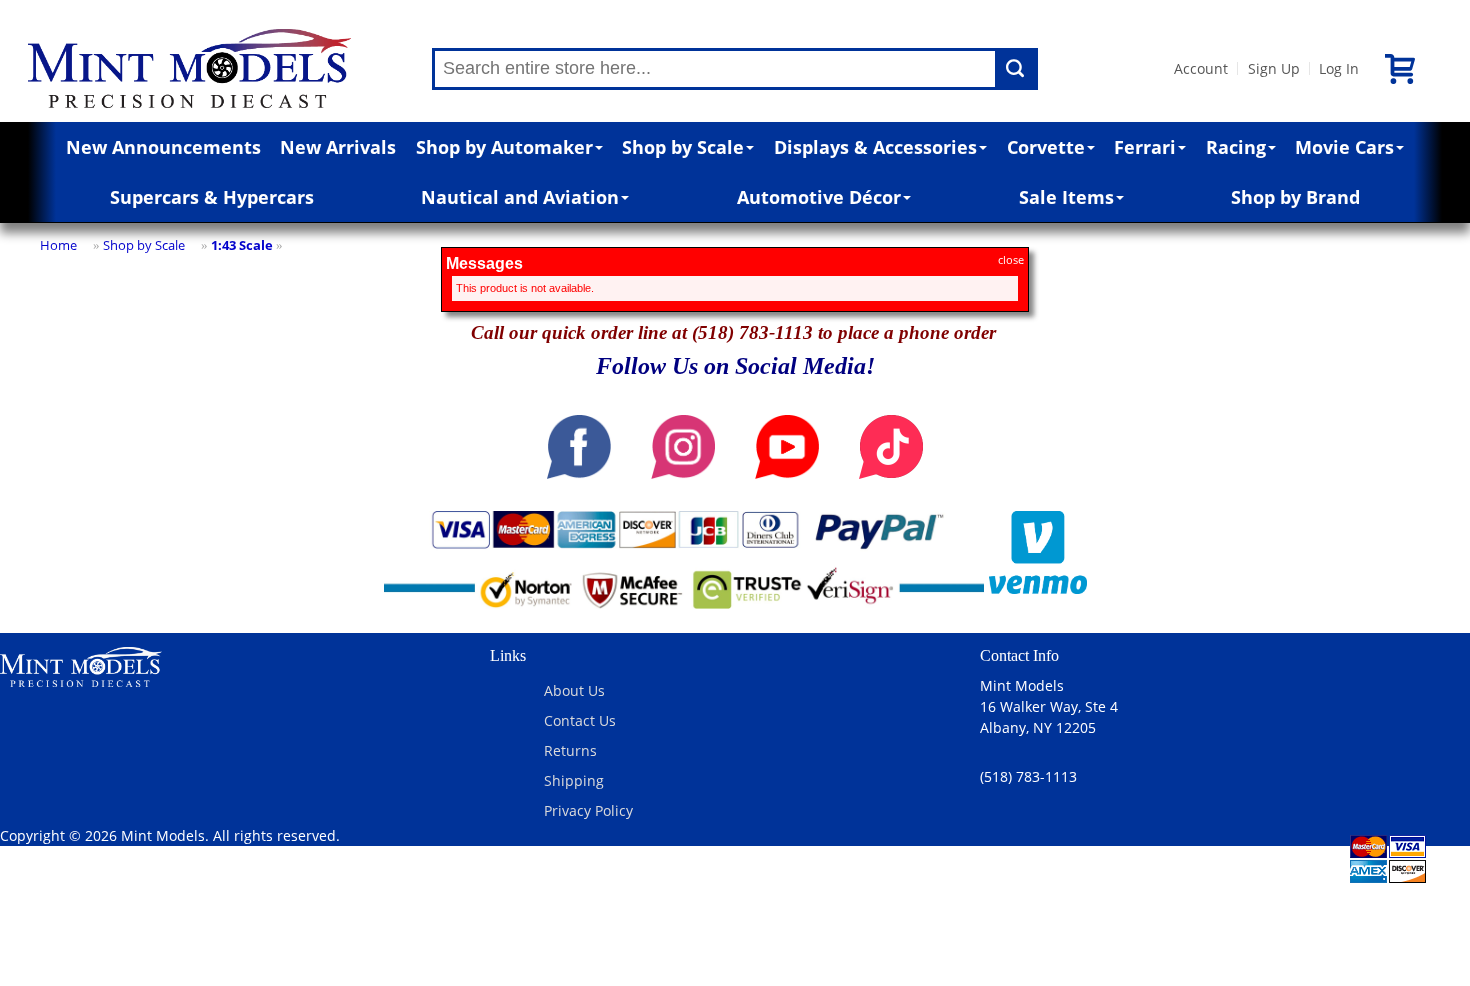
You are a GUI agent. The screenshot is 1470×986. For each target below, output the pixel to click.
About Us (574, 690)
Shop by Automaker (504, 147)
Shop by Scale (683, 147)
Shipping (574, 780)
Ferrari (1145, 147)
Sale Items (1066, 197)
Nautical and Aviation (520, 197)
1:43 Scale (242, 245)
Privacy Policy (588, 810)
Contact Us (580, 720)
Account (1201, 68)
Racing (1236, 147)
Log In (1339, 68)
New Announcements (163, 147)
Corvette (1046, 147)
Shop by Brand (1295, 197)
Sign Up (1274, 68)
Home (58, 245)
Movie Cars (1344, 147)
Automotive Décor (819, 197)
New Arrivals (338, 147)
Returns (570, 750)
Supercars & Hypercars (212, 197)
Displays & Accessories (875, 147)
